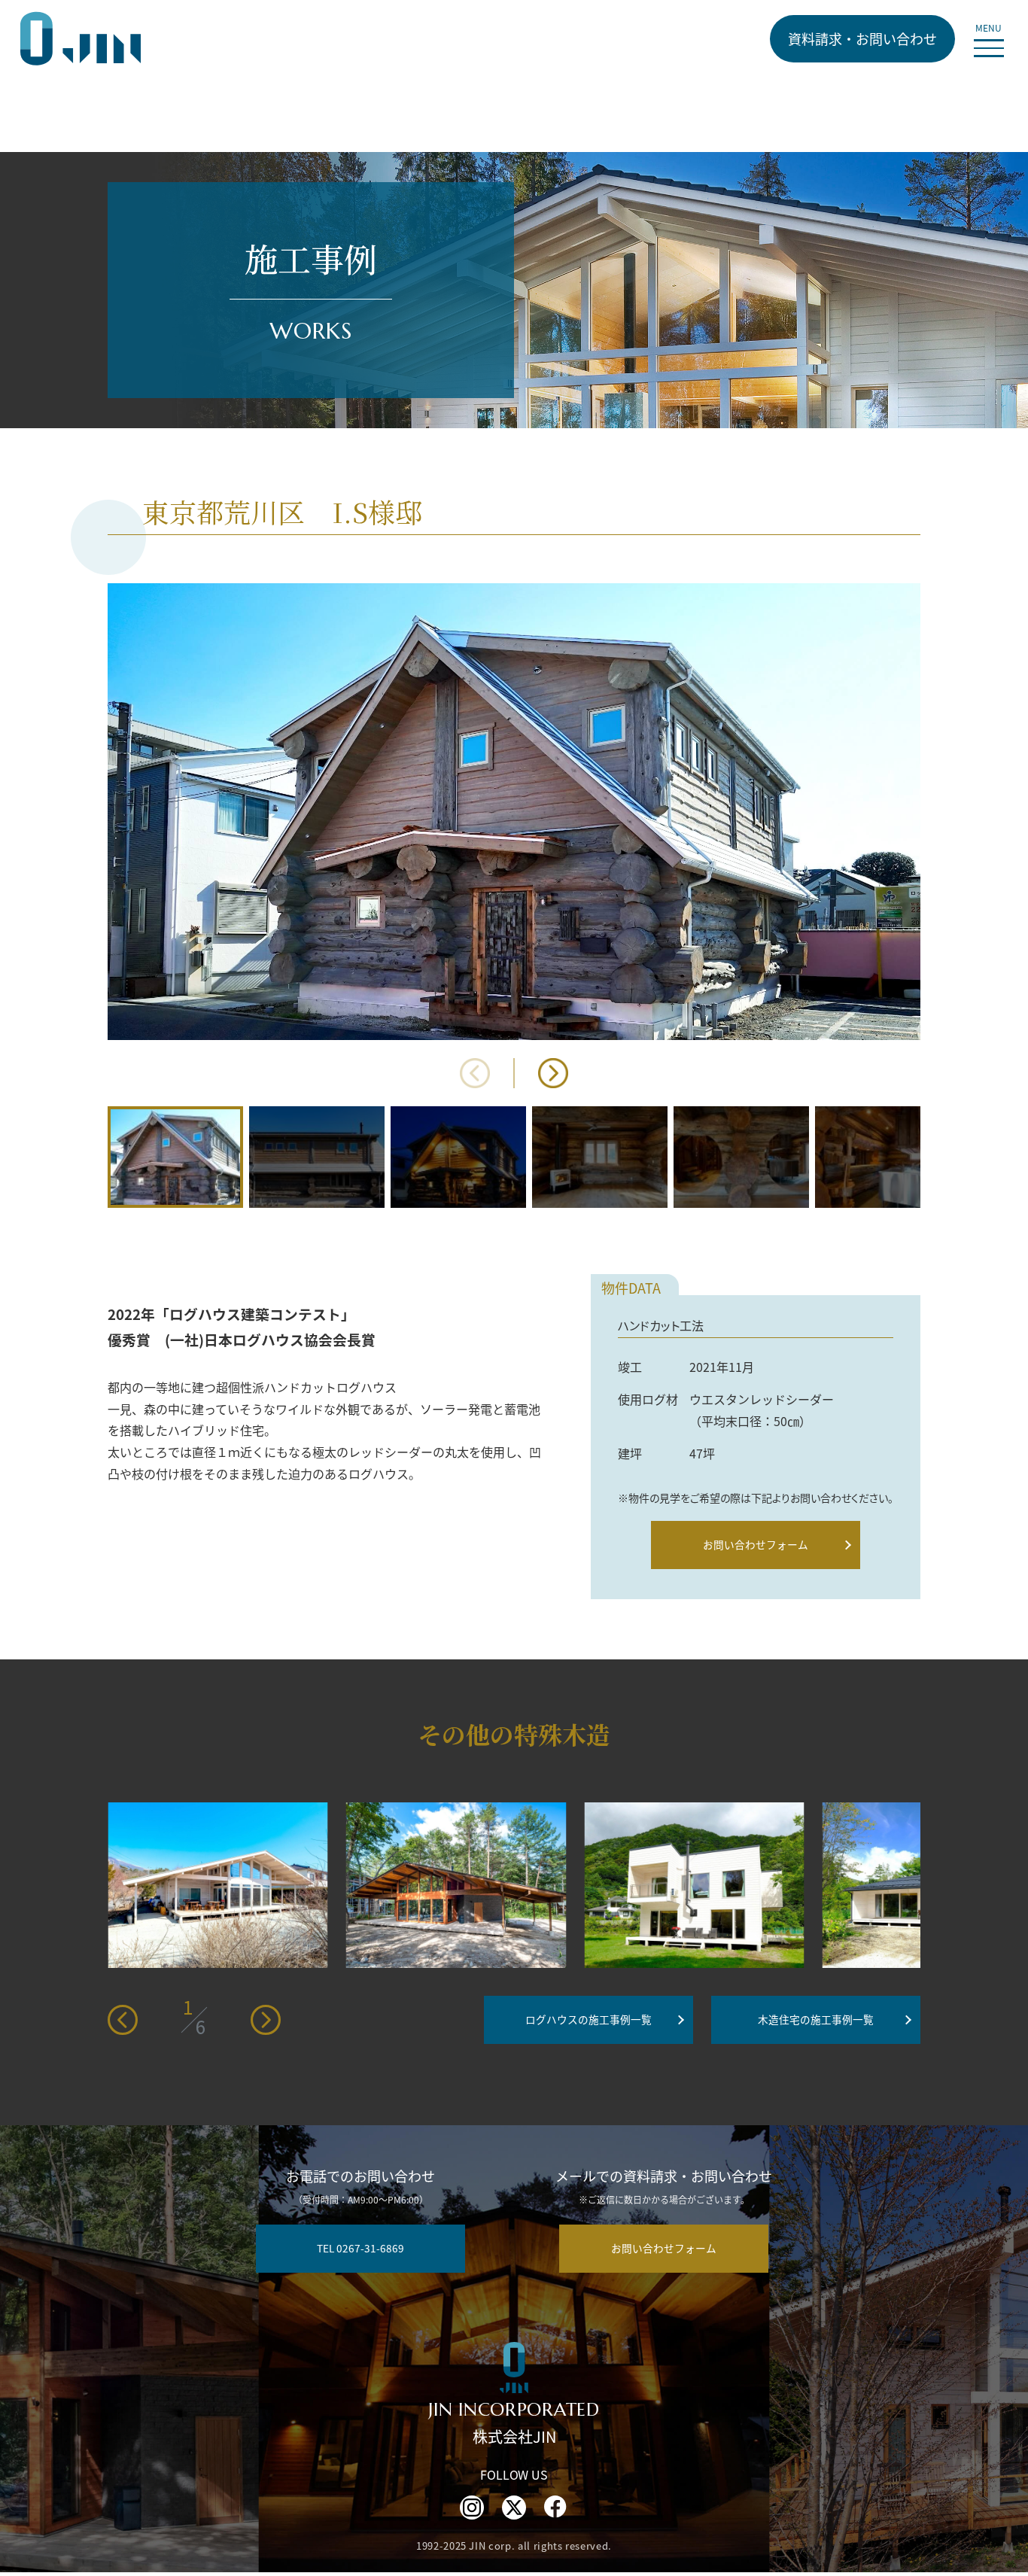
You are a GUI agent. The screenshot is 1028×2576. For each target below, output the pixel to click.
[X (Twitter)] (514, 2508)
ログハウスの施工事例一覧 (589, 2019)
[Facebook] (556, 2508)
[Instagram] (472, 2508)
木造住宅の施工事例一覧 (816, 2019)
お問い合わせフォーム (756, 1544)
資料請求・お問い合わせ (862, 38)
